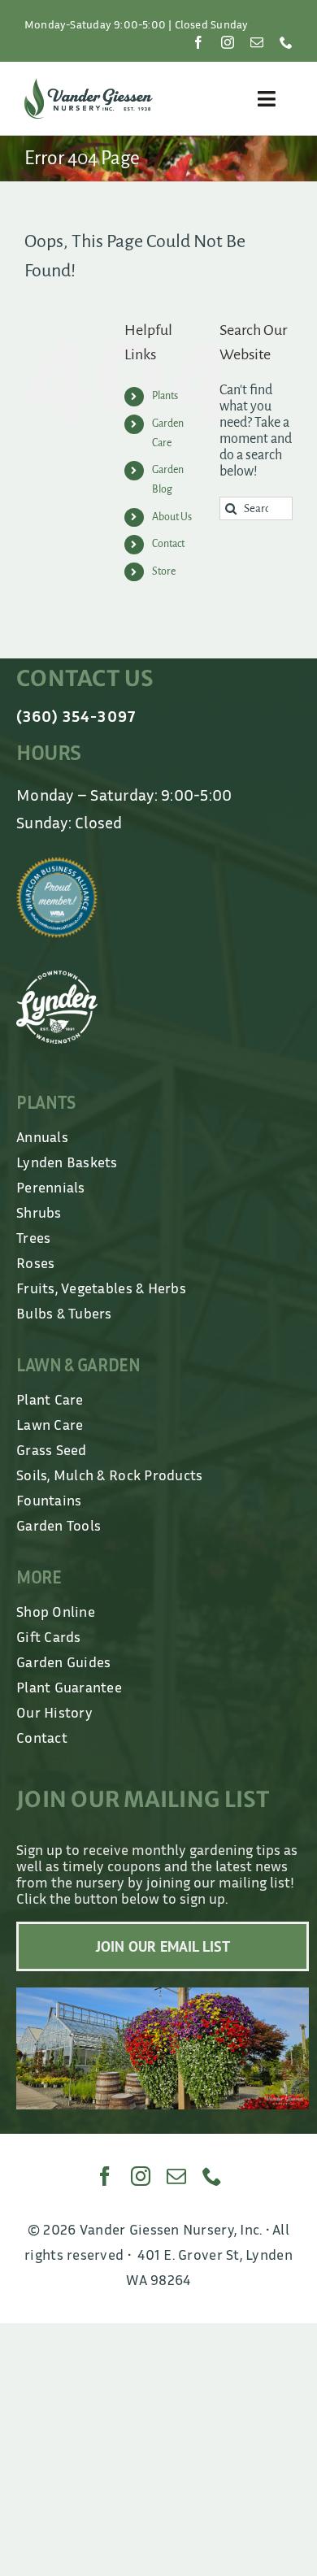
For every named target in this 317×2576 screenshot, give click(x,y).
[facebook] (198, 42)
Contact (168, 544)
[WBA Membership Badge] (57, 864)
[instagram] (228, 42)
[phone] (286, 42)
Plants (165, 396)
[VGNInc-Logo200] (89, 85)
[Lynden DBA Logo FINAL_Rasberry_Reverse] (57, 978)
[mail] (257, 42)
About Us (172, 517)
